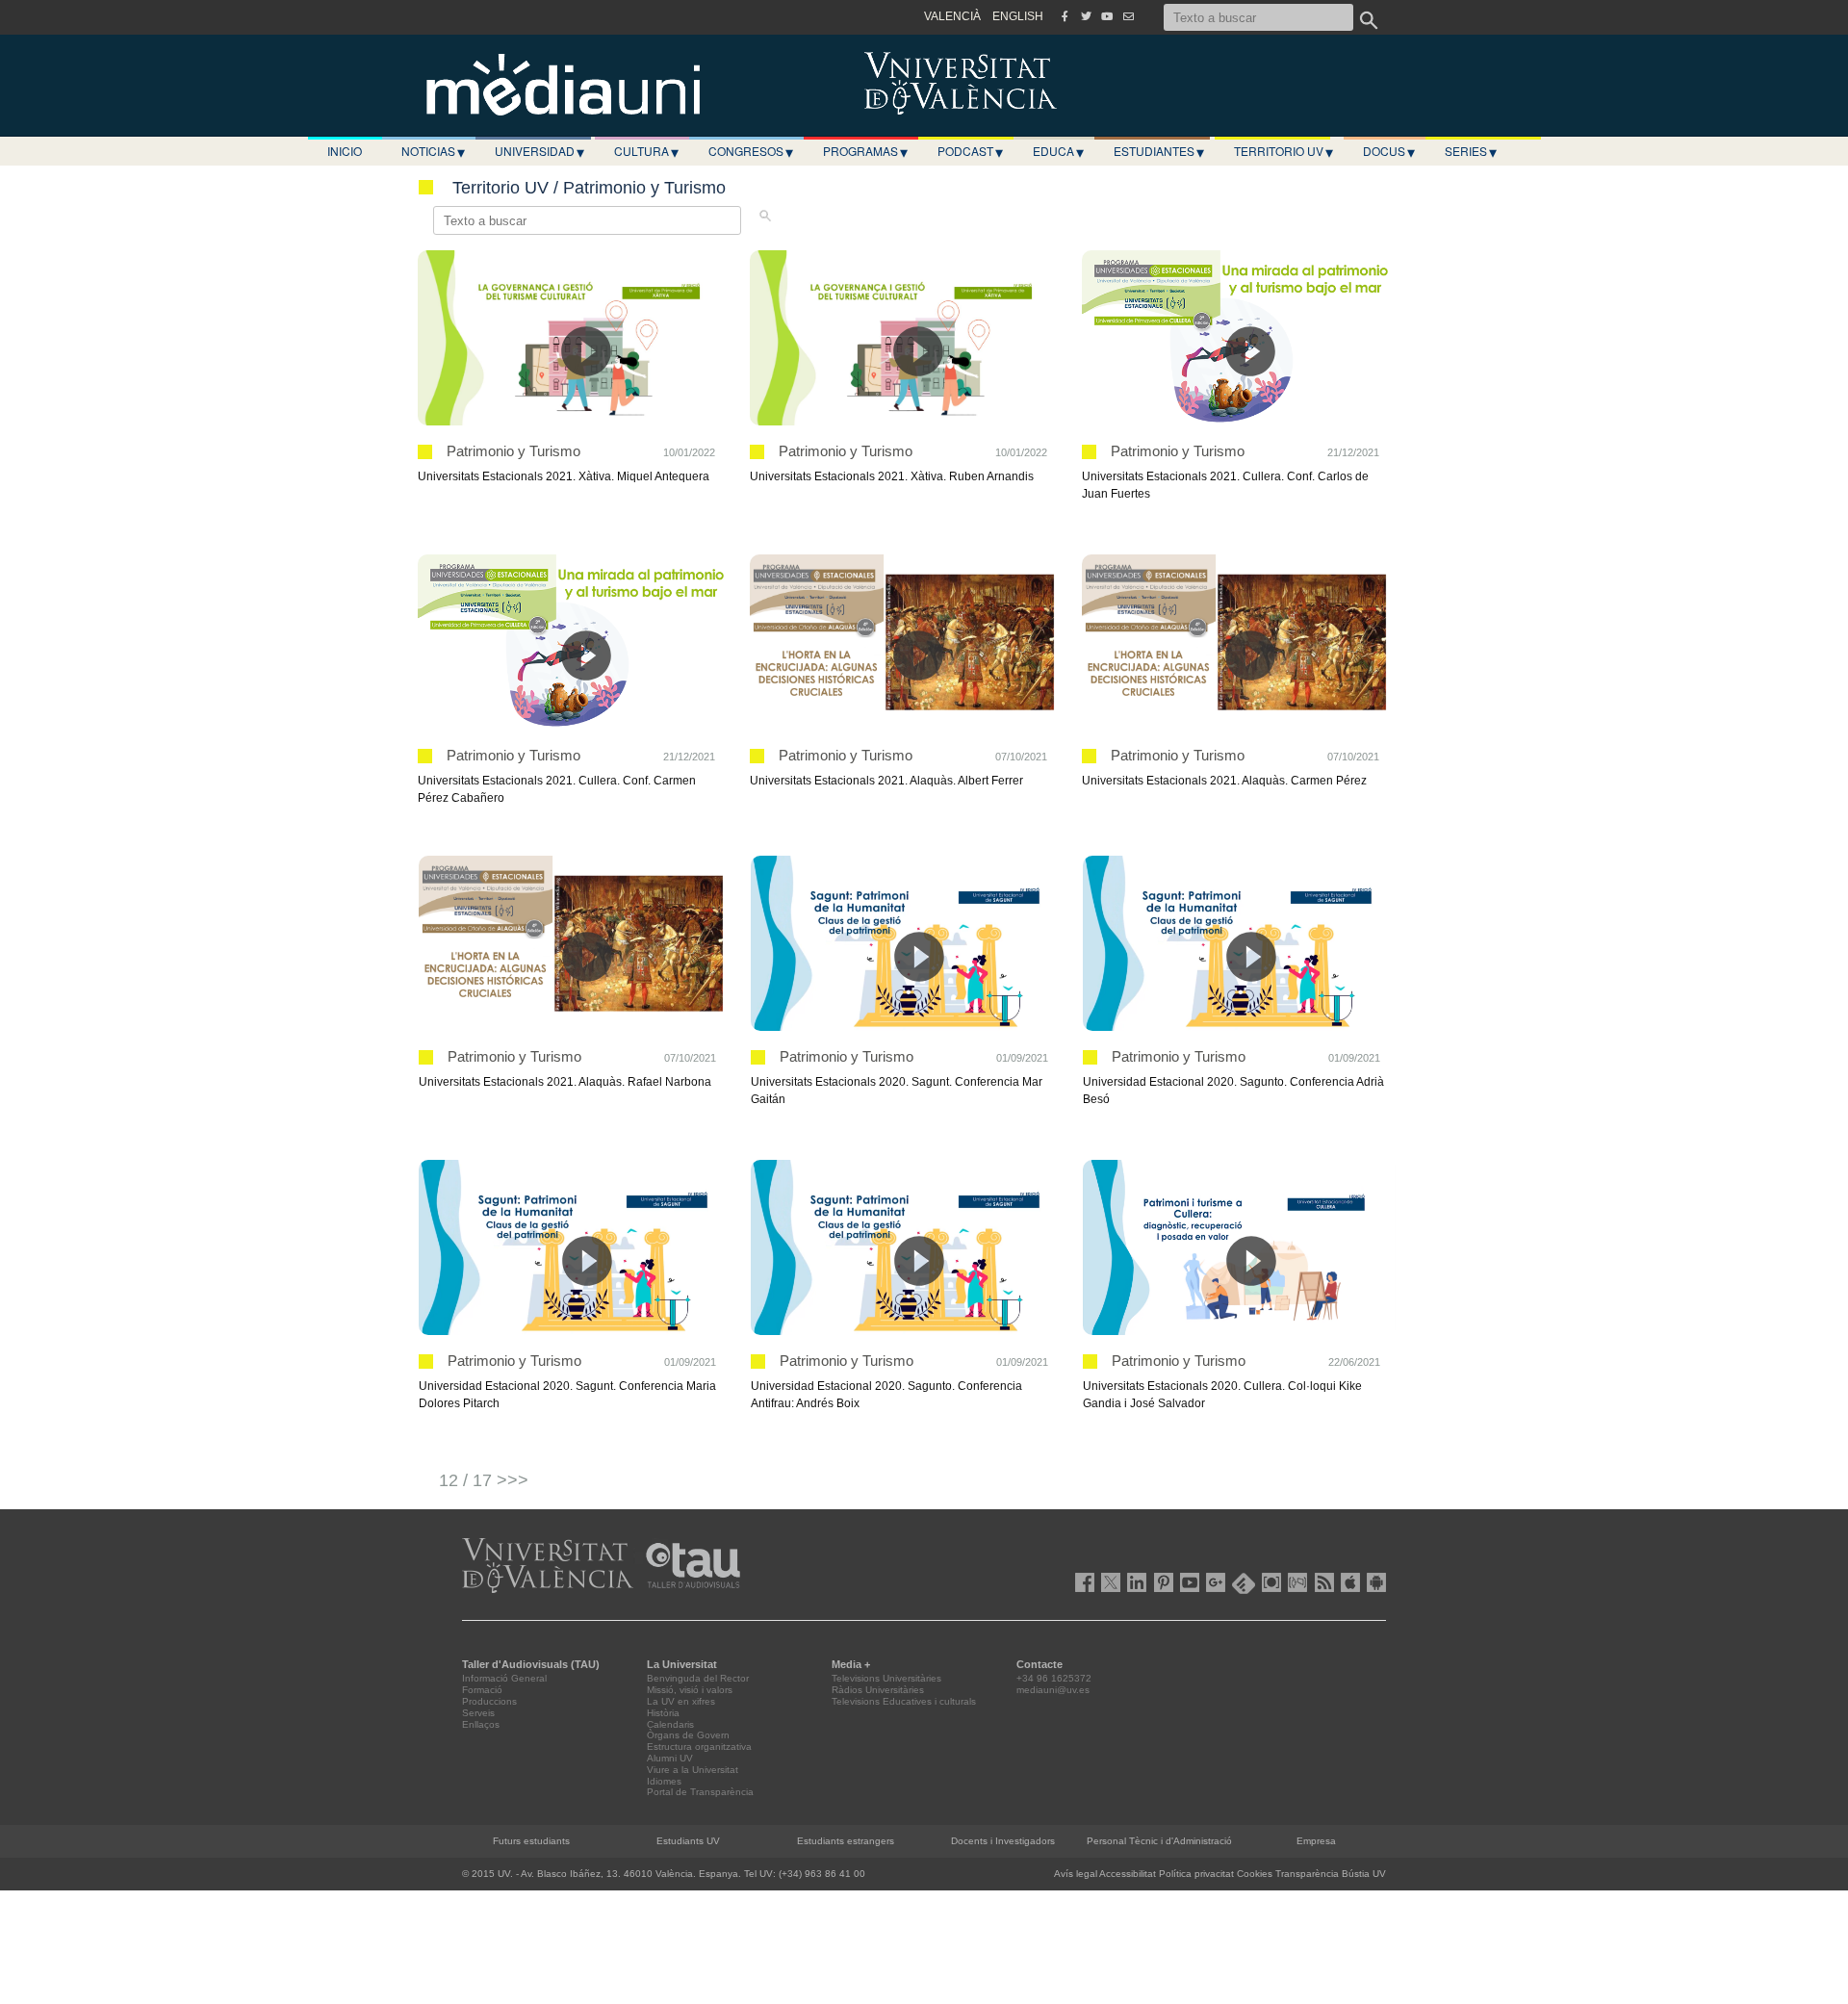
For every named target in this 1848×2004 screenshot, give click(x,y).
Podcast (970, 151)
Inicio (345, 151)
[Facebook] (1065, 16)
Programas (865, 151)
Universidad (539, 151)
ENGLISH (1018, 16)
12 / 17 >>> (484, 1480)
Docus (1389, 151)
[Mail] (1128, 16)
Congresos (751, 151)
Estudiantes (1159, 151)
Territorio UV (1283, 151)
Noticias (433, 151)
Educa (1058, 151)
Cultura (646, 151)
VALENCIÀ (952, 16)
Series (1471, 151)
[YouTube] (1107, 16)
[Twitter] (1086, 16)
